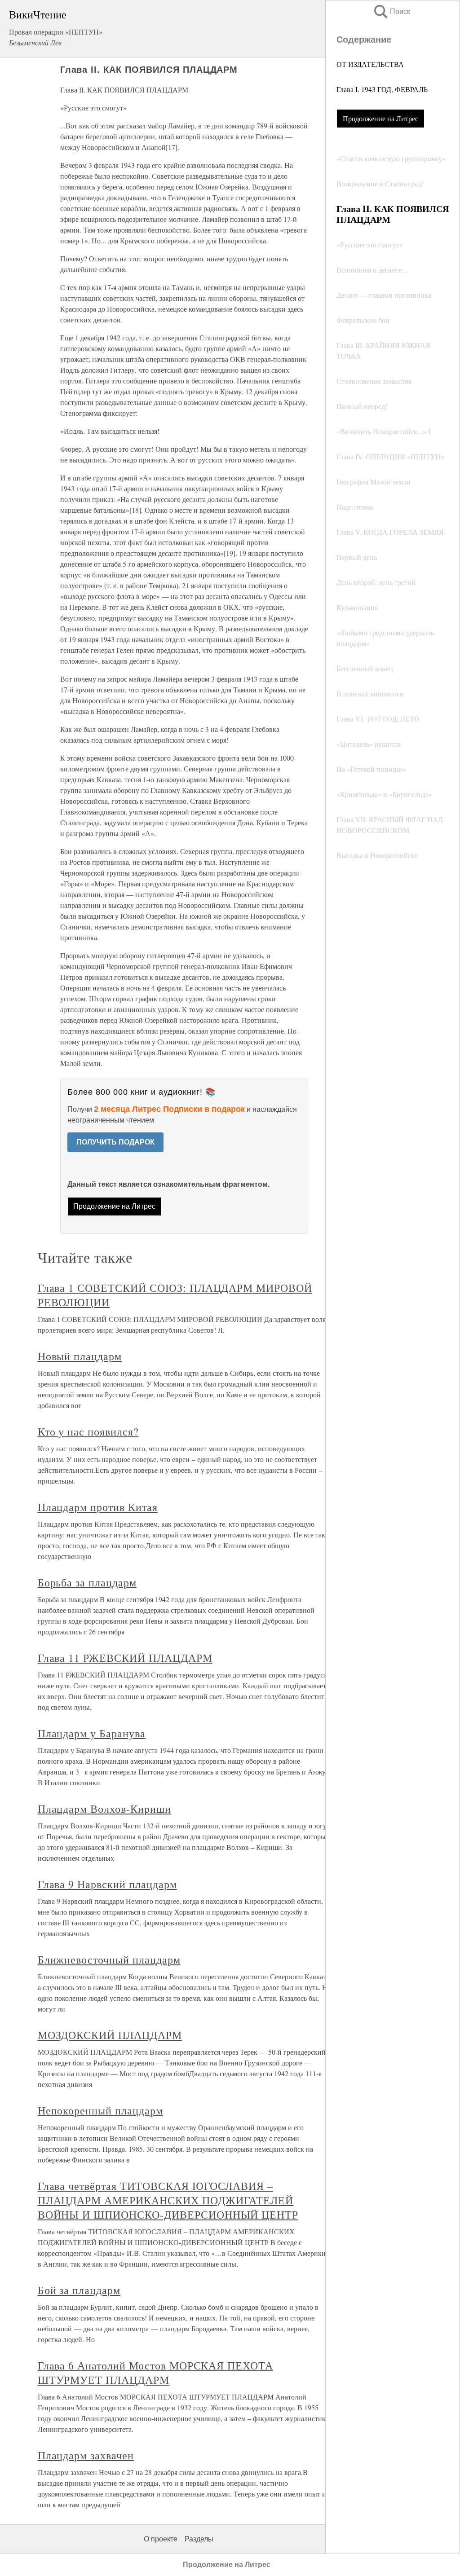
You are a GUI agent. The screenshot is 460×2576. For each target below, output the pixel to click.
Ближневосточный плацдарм (109, 1960)
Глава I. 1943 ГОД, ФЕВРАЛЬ (382, 89)
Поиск (391, 11)
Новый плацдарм (80, 1356)
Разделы (199, 2539)
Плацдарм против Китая (98, 1507)
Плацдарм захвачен (86, 2455)
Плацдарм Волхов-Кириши (104, 1809)
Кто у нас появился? (88, 1431)
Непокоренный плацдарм (100, 2110)
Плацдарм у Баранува (92, 1733)
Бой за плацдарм (79, 2290)
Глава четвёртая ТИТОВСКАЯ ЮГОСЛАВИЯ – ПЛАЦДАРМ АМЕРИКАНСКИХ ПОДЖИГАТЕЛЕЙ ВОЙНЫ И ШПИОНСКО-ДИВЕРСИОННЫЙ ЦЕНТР (168, 2200)
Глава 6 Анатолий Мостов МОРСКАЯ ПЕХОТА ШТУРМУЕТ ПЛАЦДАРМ (155, 2373)
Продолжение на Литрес (380, 118)
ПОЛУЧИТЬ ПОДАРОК (115, 1142)
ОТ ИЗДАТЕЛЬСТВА (370, 64)
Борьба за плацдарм (87, 1582)
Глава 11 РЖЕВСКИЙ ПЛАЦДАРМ (125, 1658)
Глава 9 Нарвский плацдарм (107, 1884)
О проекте (161, 2539)
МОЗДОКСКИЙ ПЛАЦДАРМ (110, 2035)
